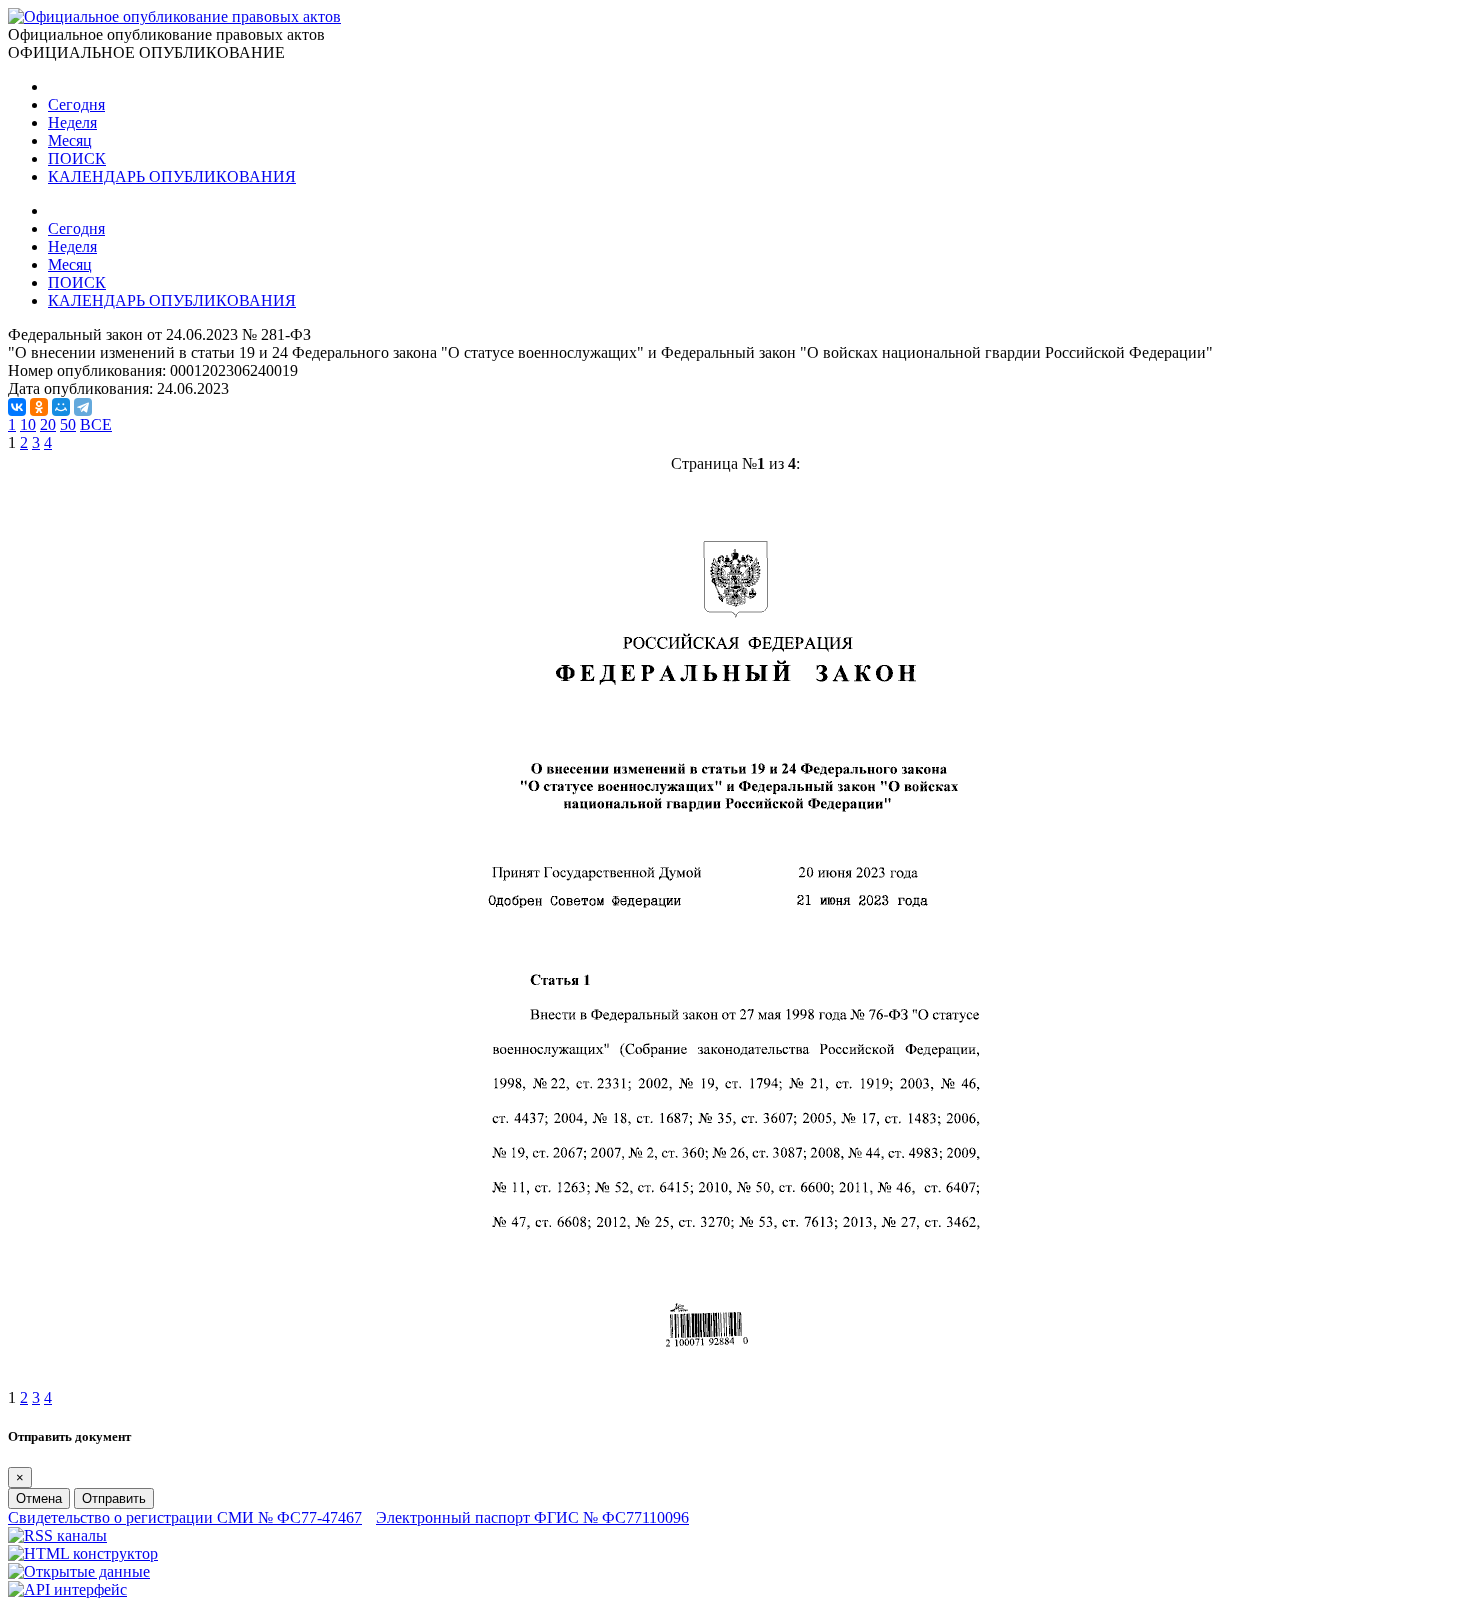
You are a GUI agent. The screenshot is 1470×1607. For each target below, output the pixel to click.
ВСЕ (96, 424)
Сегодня (76, 104)
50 (68, 424)
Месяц (70, 140)
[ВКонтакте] (17, 407)
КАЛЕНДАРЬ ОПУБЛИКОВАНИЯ (172, 176)
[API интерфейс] (67, 1589)
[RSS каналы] (57, 1535)
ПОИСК (77, 158)
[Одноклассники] (39, 407)
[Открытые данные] (79, 1571)
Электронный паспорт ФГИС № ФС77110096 (532, 1517)
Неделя (72, 122)
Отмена (39, 1498)
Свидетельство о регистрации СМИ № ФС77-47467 (185, 1517)
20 (48, 424)
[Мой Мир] (61, 407)
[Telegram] (83, 407)
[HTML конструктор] (83, 1553)
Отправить (114, 1498)
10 (28, 424)
